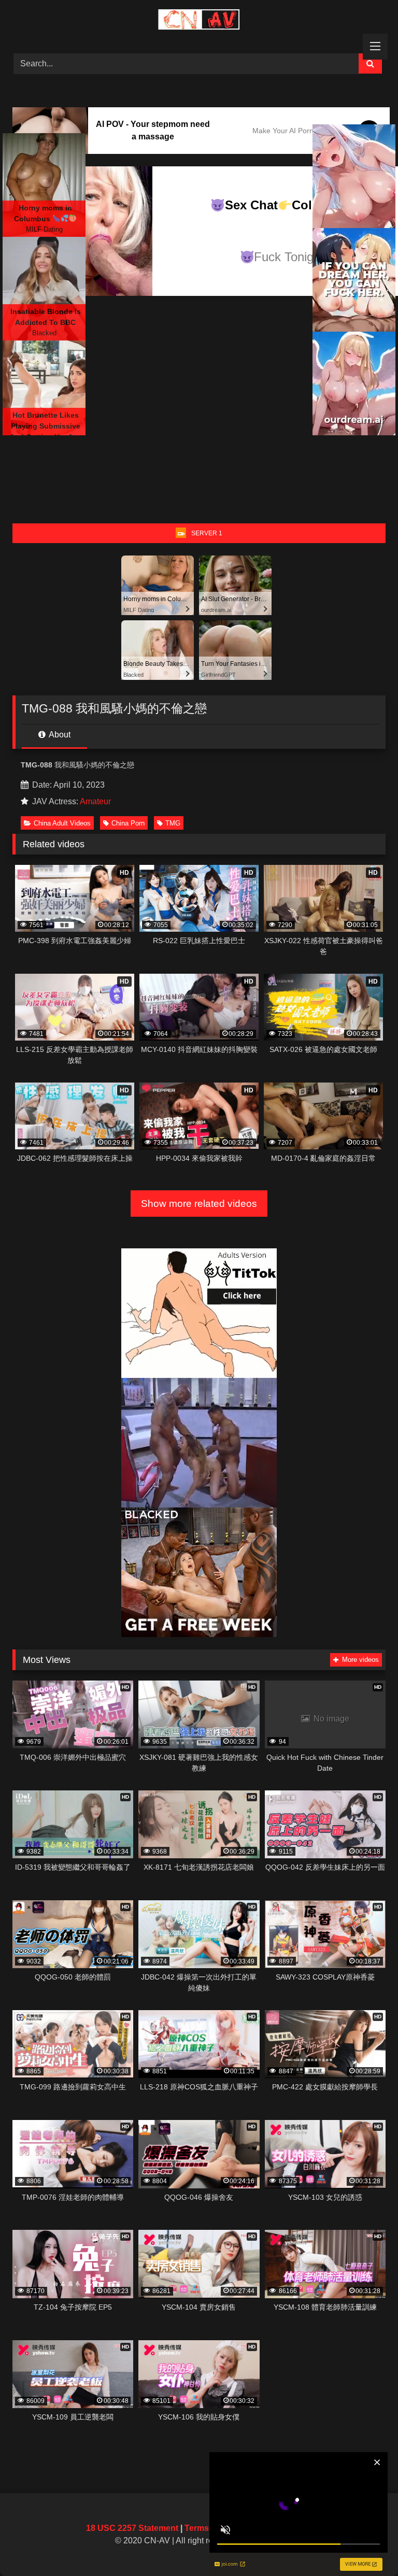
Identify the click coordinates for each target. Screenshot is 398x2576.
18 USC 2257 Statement (132, 2528)
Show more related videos (199, 1204)
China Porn (128, 823)
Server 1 (207, 533)
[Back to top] (366, 2545)
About (59, 735)
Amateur (95, 801)
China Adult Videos (62, 823)
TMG (173, 823)
